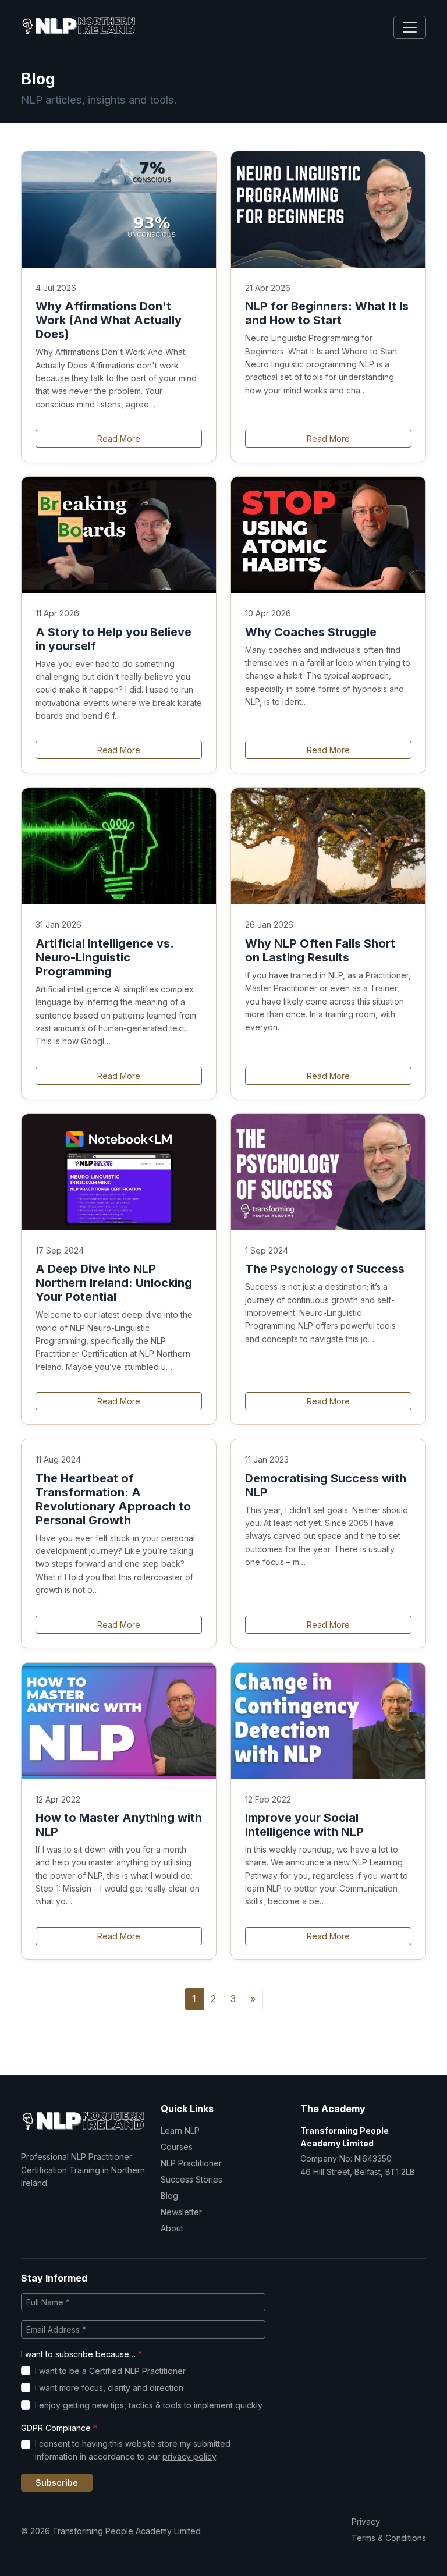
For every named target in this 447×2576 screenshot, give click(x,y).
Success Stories (191, 2179)
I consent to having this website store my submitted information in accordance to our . (133, 2450)
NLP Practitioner (191, 2163)
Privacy (366, 2522)
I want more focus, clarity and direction (109, 2388)
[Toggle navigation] (410, 27)
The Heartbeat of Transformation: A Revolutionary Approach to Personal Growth (113, 1499)
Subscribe (57, 2483)
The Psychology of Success (325, 1269)
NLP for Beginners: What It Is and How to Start (327, 313)
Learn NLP (180, 2130)
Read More (119, 439)
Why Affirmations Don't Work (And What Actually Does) (109, 320)
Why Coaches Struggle (311, 632)
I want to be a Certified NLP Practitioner (110, 2371)
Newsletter (181, 2212)
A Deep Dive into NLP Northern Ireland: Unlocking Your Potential (114, 1283)
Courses (177, 2147)
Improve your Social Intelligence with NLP (304, 1825)
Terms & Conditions (389, 2538)
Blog (169, 2196)
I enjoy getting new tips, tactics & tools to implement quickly (149, 2405)
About (172, 2228)
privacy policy (189, 2456)
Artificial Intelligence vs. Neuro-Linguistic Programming (104, 957)
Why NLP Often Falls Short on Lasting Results (320, 950)
